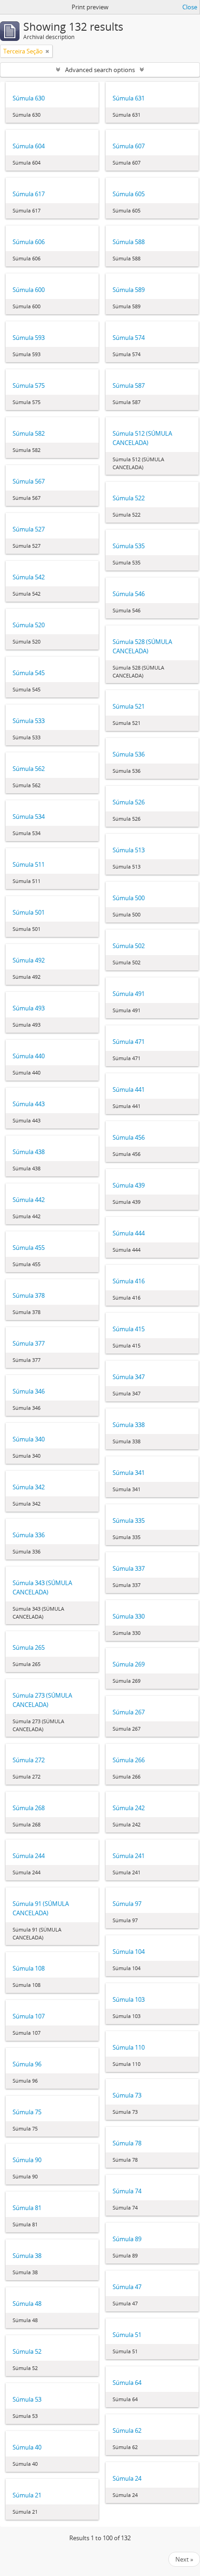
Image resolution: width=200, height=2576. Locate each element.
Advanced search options (100, 70)
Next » (184, 2559)
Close (190, 7)
